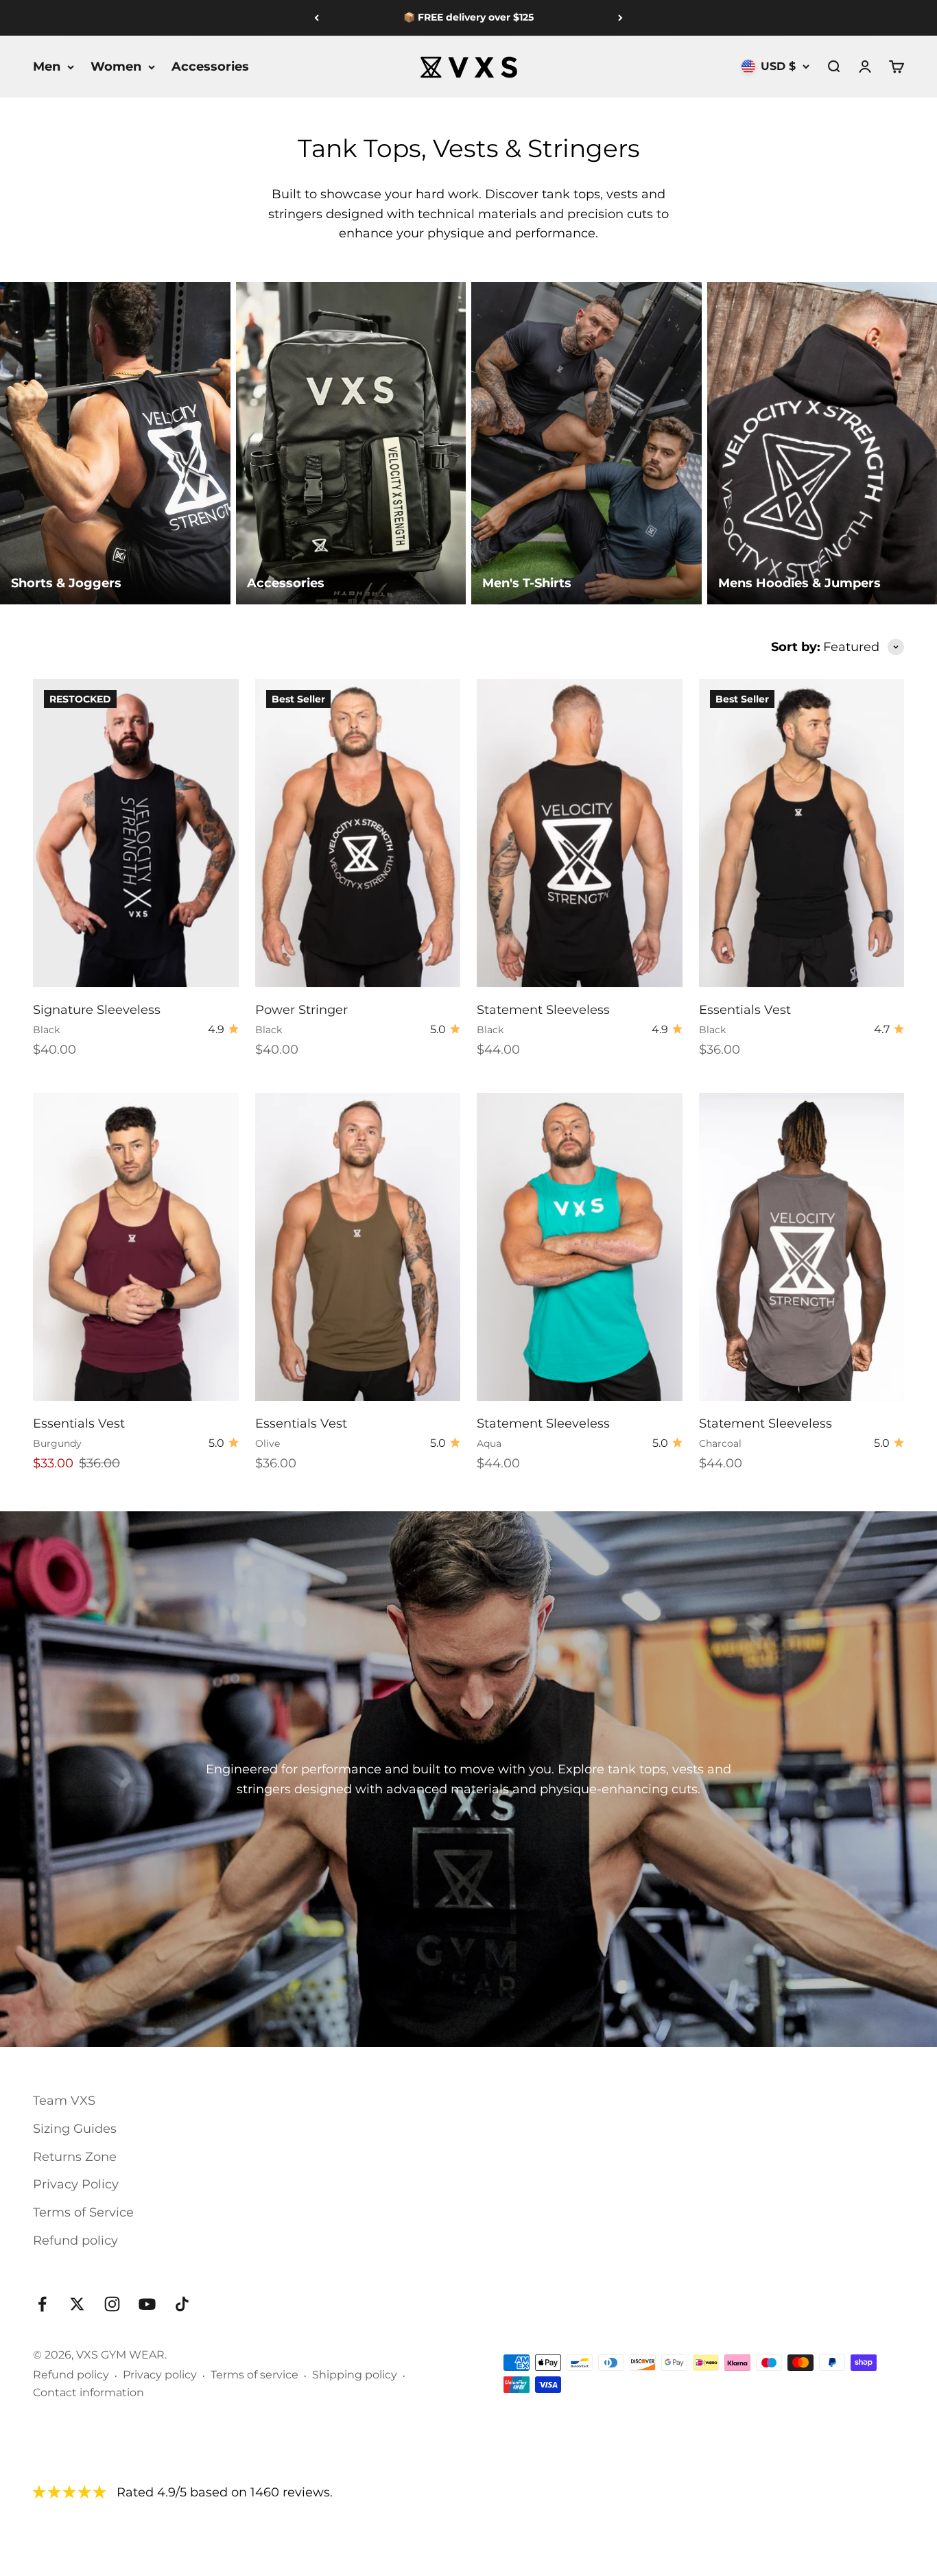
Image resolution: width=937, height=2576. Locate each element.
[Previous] (317, 18)
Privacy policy (160, 2375)
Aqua (489, 1443)
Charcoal (720, 1443)
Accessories (210, 67)
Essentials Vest (745, 1010)
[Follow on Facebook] (42, 2304)
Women (116, 67)
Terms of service (254, 2375)
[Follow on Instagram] (112, 2304)
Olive (268, 1443)
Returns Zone (75, 2157)
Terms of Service (83, 2212)
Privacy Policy (76, 2184)
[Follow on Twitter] (77, 2304)
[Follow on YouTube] (147, 2304)
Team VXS (64, 2101)
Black (46, 1030)
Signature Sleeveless (97, 1010)
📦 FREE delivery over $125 (468, 17)
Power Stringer (301, 1010)
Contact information (88, 2392)
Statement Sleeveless (543, 1010)
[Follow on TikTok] (182, 2304)
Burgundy (57, 1443)
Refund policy (75, 2241)
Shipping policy (355, 2375)
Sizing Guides (75, 2129)
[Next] (620, 18)
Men (47, 67)
